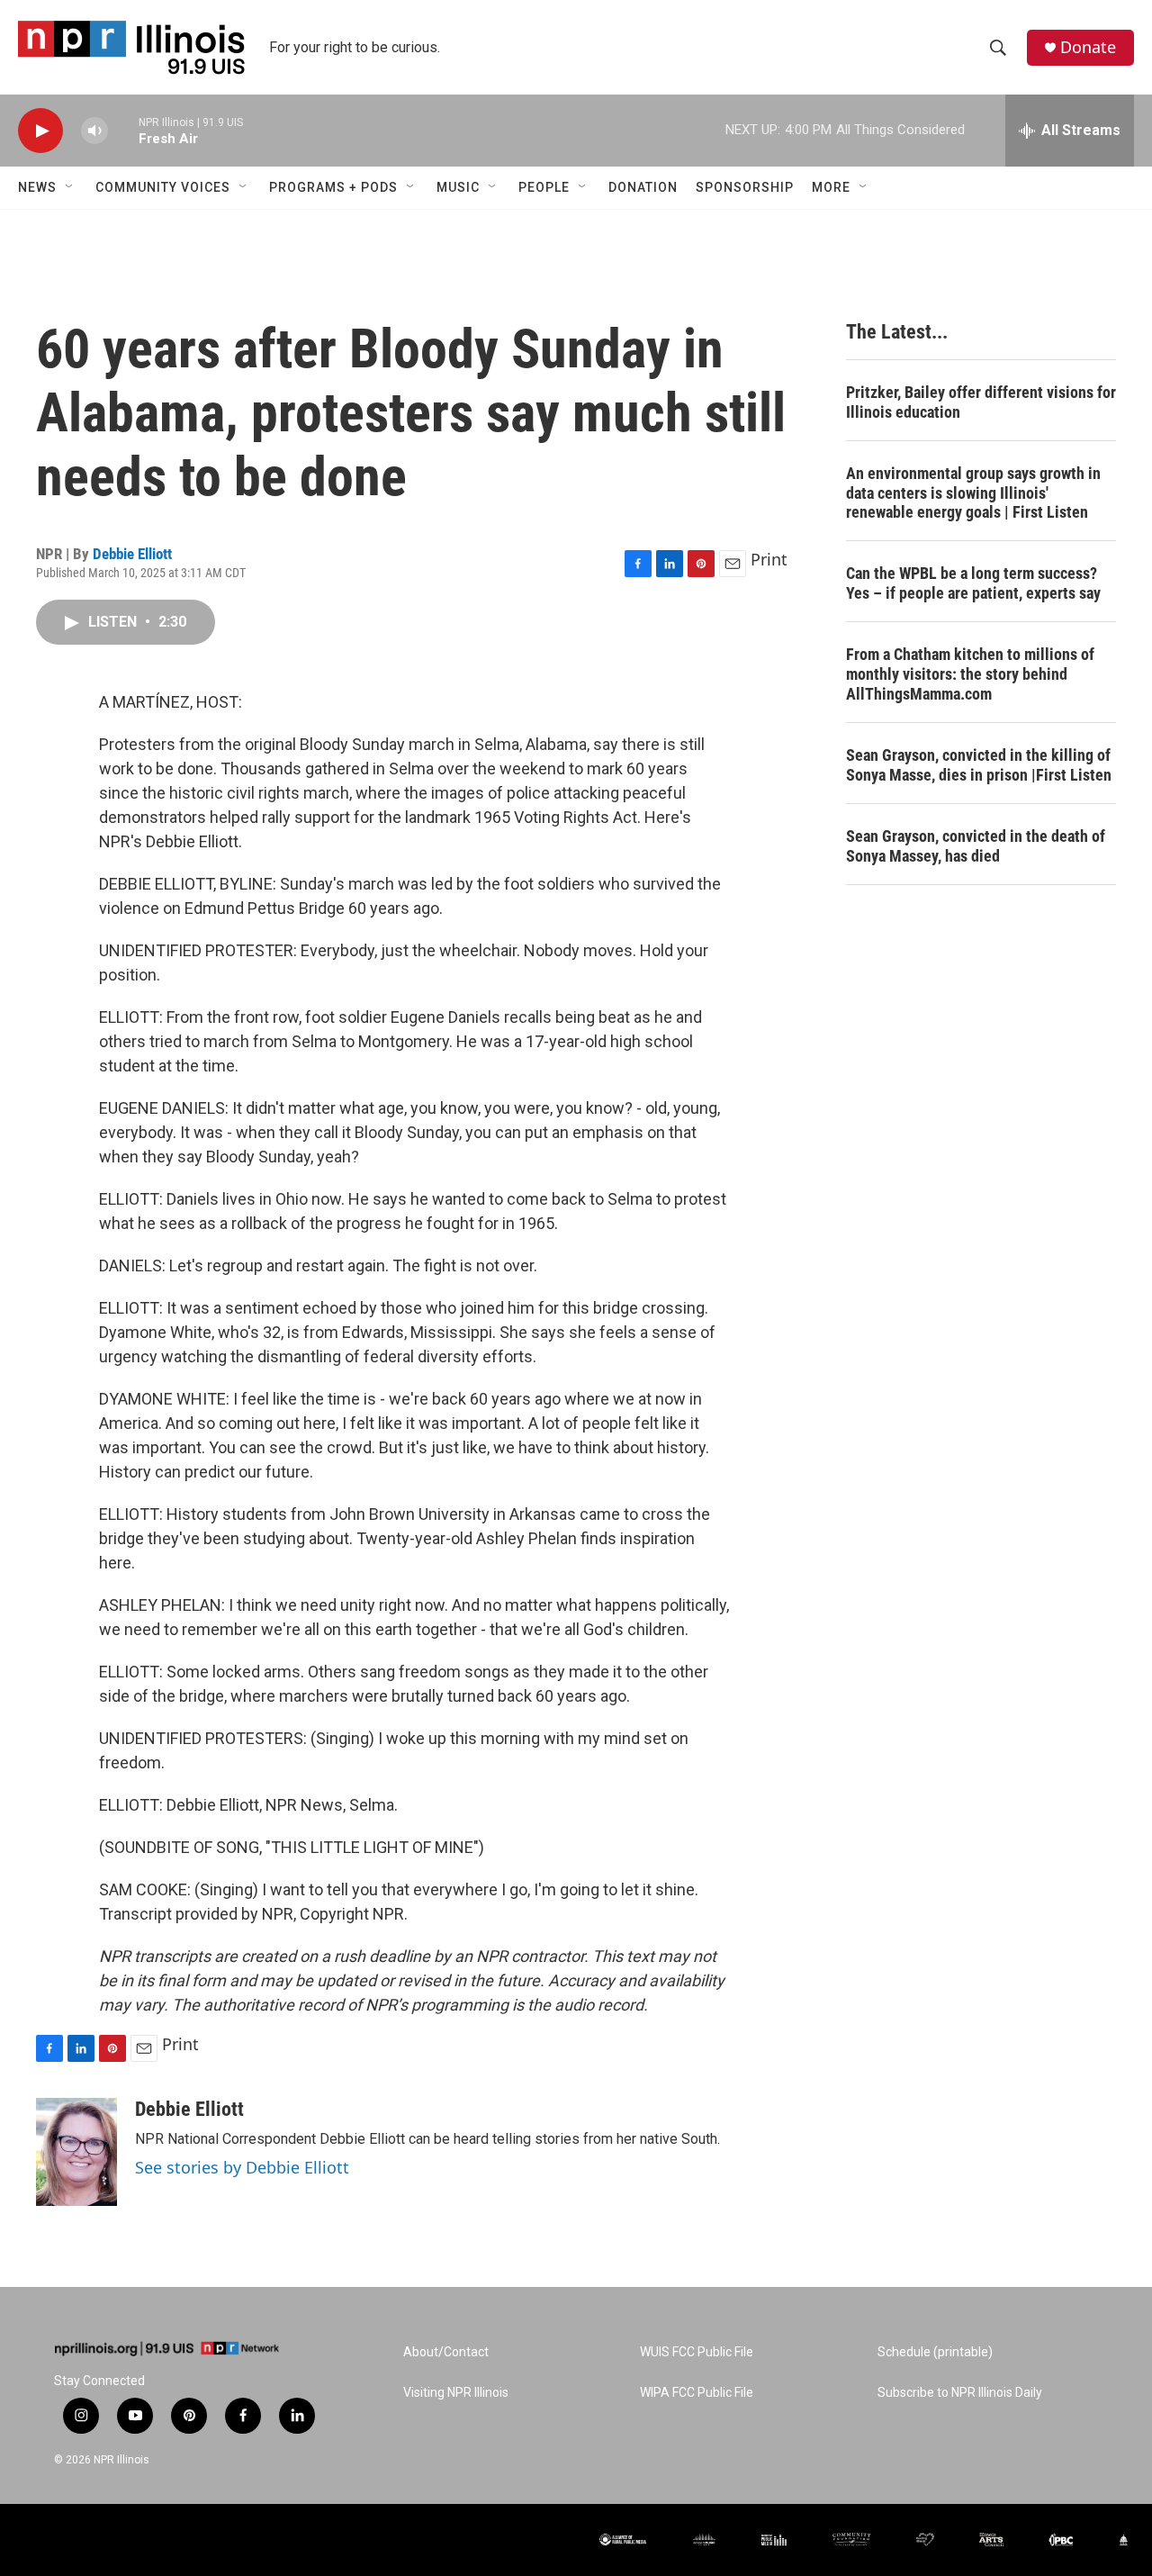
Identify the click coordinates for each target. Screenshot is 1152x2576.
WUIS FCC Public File (697, 2352)
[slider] (123, 130)
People (544, 187)
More (831, 187)
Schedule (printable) (935, 2352)
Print (769, 559)
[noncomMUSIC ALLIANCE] (704, 2540)
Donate (1088, 47)
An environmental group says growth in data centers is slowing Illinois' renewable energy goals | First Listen (973, 493)
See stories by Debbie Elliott (242, 2167)
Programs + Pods (333, 187)
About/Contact (446, 2352)
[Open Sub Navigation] (70, 187)
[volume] (94, 131)
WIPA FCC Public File (697, 2393)
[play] (40, 131)
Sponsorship (745, 187)
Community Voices (163, 187)
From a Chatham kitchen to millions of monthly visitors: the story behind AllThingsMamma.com (970, 674)
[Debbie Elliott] (76, 2152)
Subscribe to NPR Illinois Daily (960, 2393)
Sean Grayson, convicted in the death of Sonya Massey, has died (976, 846)
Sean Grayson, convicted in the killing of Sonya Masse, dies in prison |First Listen (979, 765)
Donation (643, 187)
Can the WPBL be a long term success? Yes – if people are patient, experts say (973, 583)
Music (458, 187)
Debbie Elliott (132, 554)
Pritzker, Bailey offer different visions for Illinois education (981, 402)
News (37, 187)
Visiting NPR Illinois (456, 2393)
